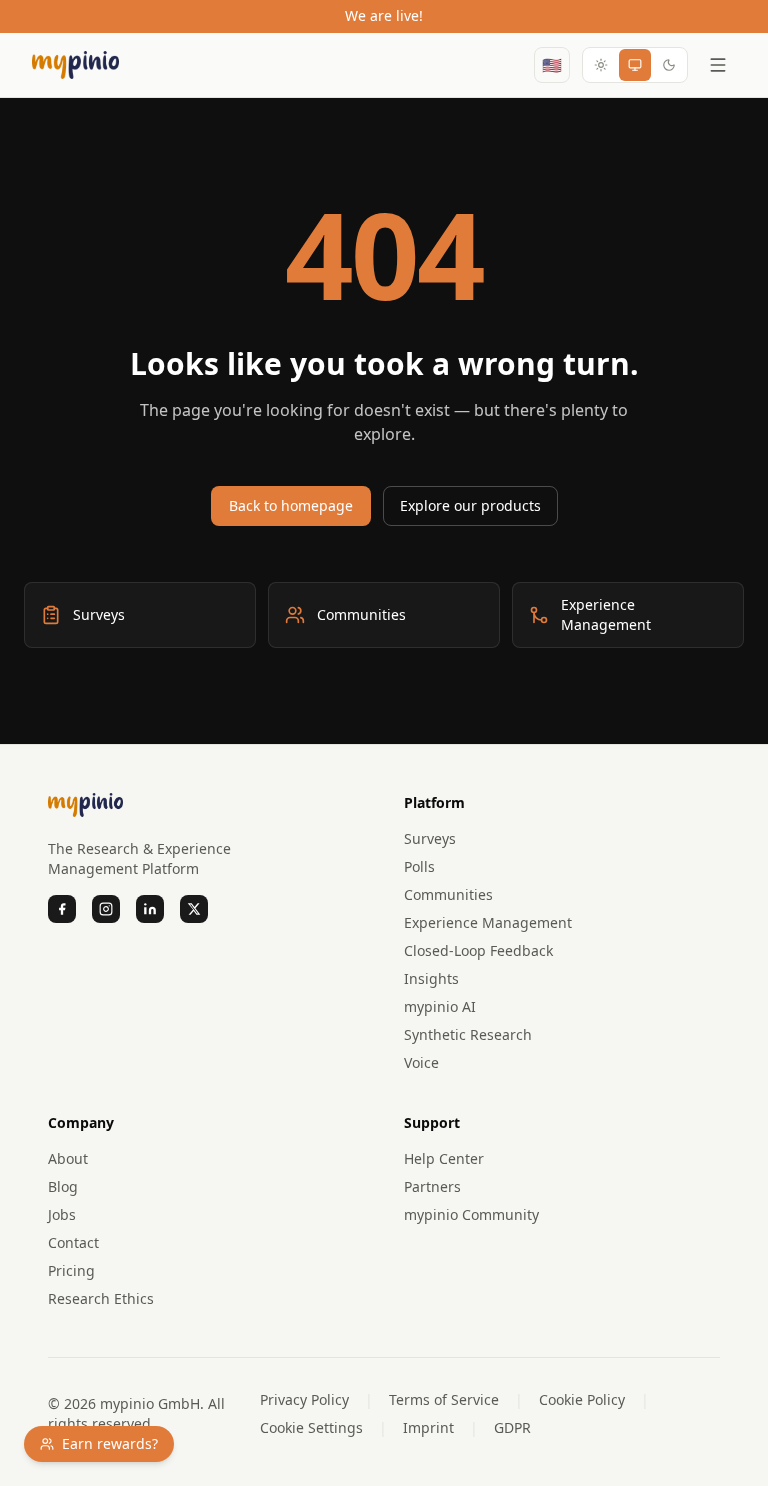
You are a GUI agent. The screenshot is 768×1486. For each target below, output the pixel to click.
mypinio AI (440, 1006)
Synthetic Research (468, 1034)
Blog (63, 1186)
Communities (448, 894)
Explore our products (470, 505)
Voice (421, 1062)
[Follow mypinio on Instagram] (106, 909)
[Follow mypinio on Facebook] (62, 909)
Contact (73, 1242)
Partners (432, 1186)
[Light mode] (601, 65)
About (68, 1158)
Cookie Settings (311, 1427)
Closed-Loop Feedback (478, 950)
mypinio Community (471, 1214)
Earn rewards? (110, 1443)
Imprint (428, 1427)
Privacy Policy (304, 1399)
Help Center (444, 1158)
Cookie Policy (582, 1399)
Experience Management (488, 922)
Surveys (430, 838)
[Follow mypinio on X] (194, 909)
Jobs (62, 1214)
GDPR (512, 1427)
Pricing (71, 1270)
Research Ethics (101, 1298)
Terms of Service (444, 1399)
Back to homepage (291, 505)
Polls (419, 866)
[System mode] (635, 65)
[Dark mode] (669, 65)
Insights (431, 978)
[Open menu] (718, 65)
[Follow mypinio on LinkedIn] (150, 909)
